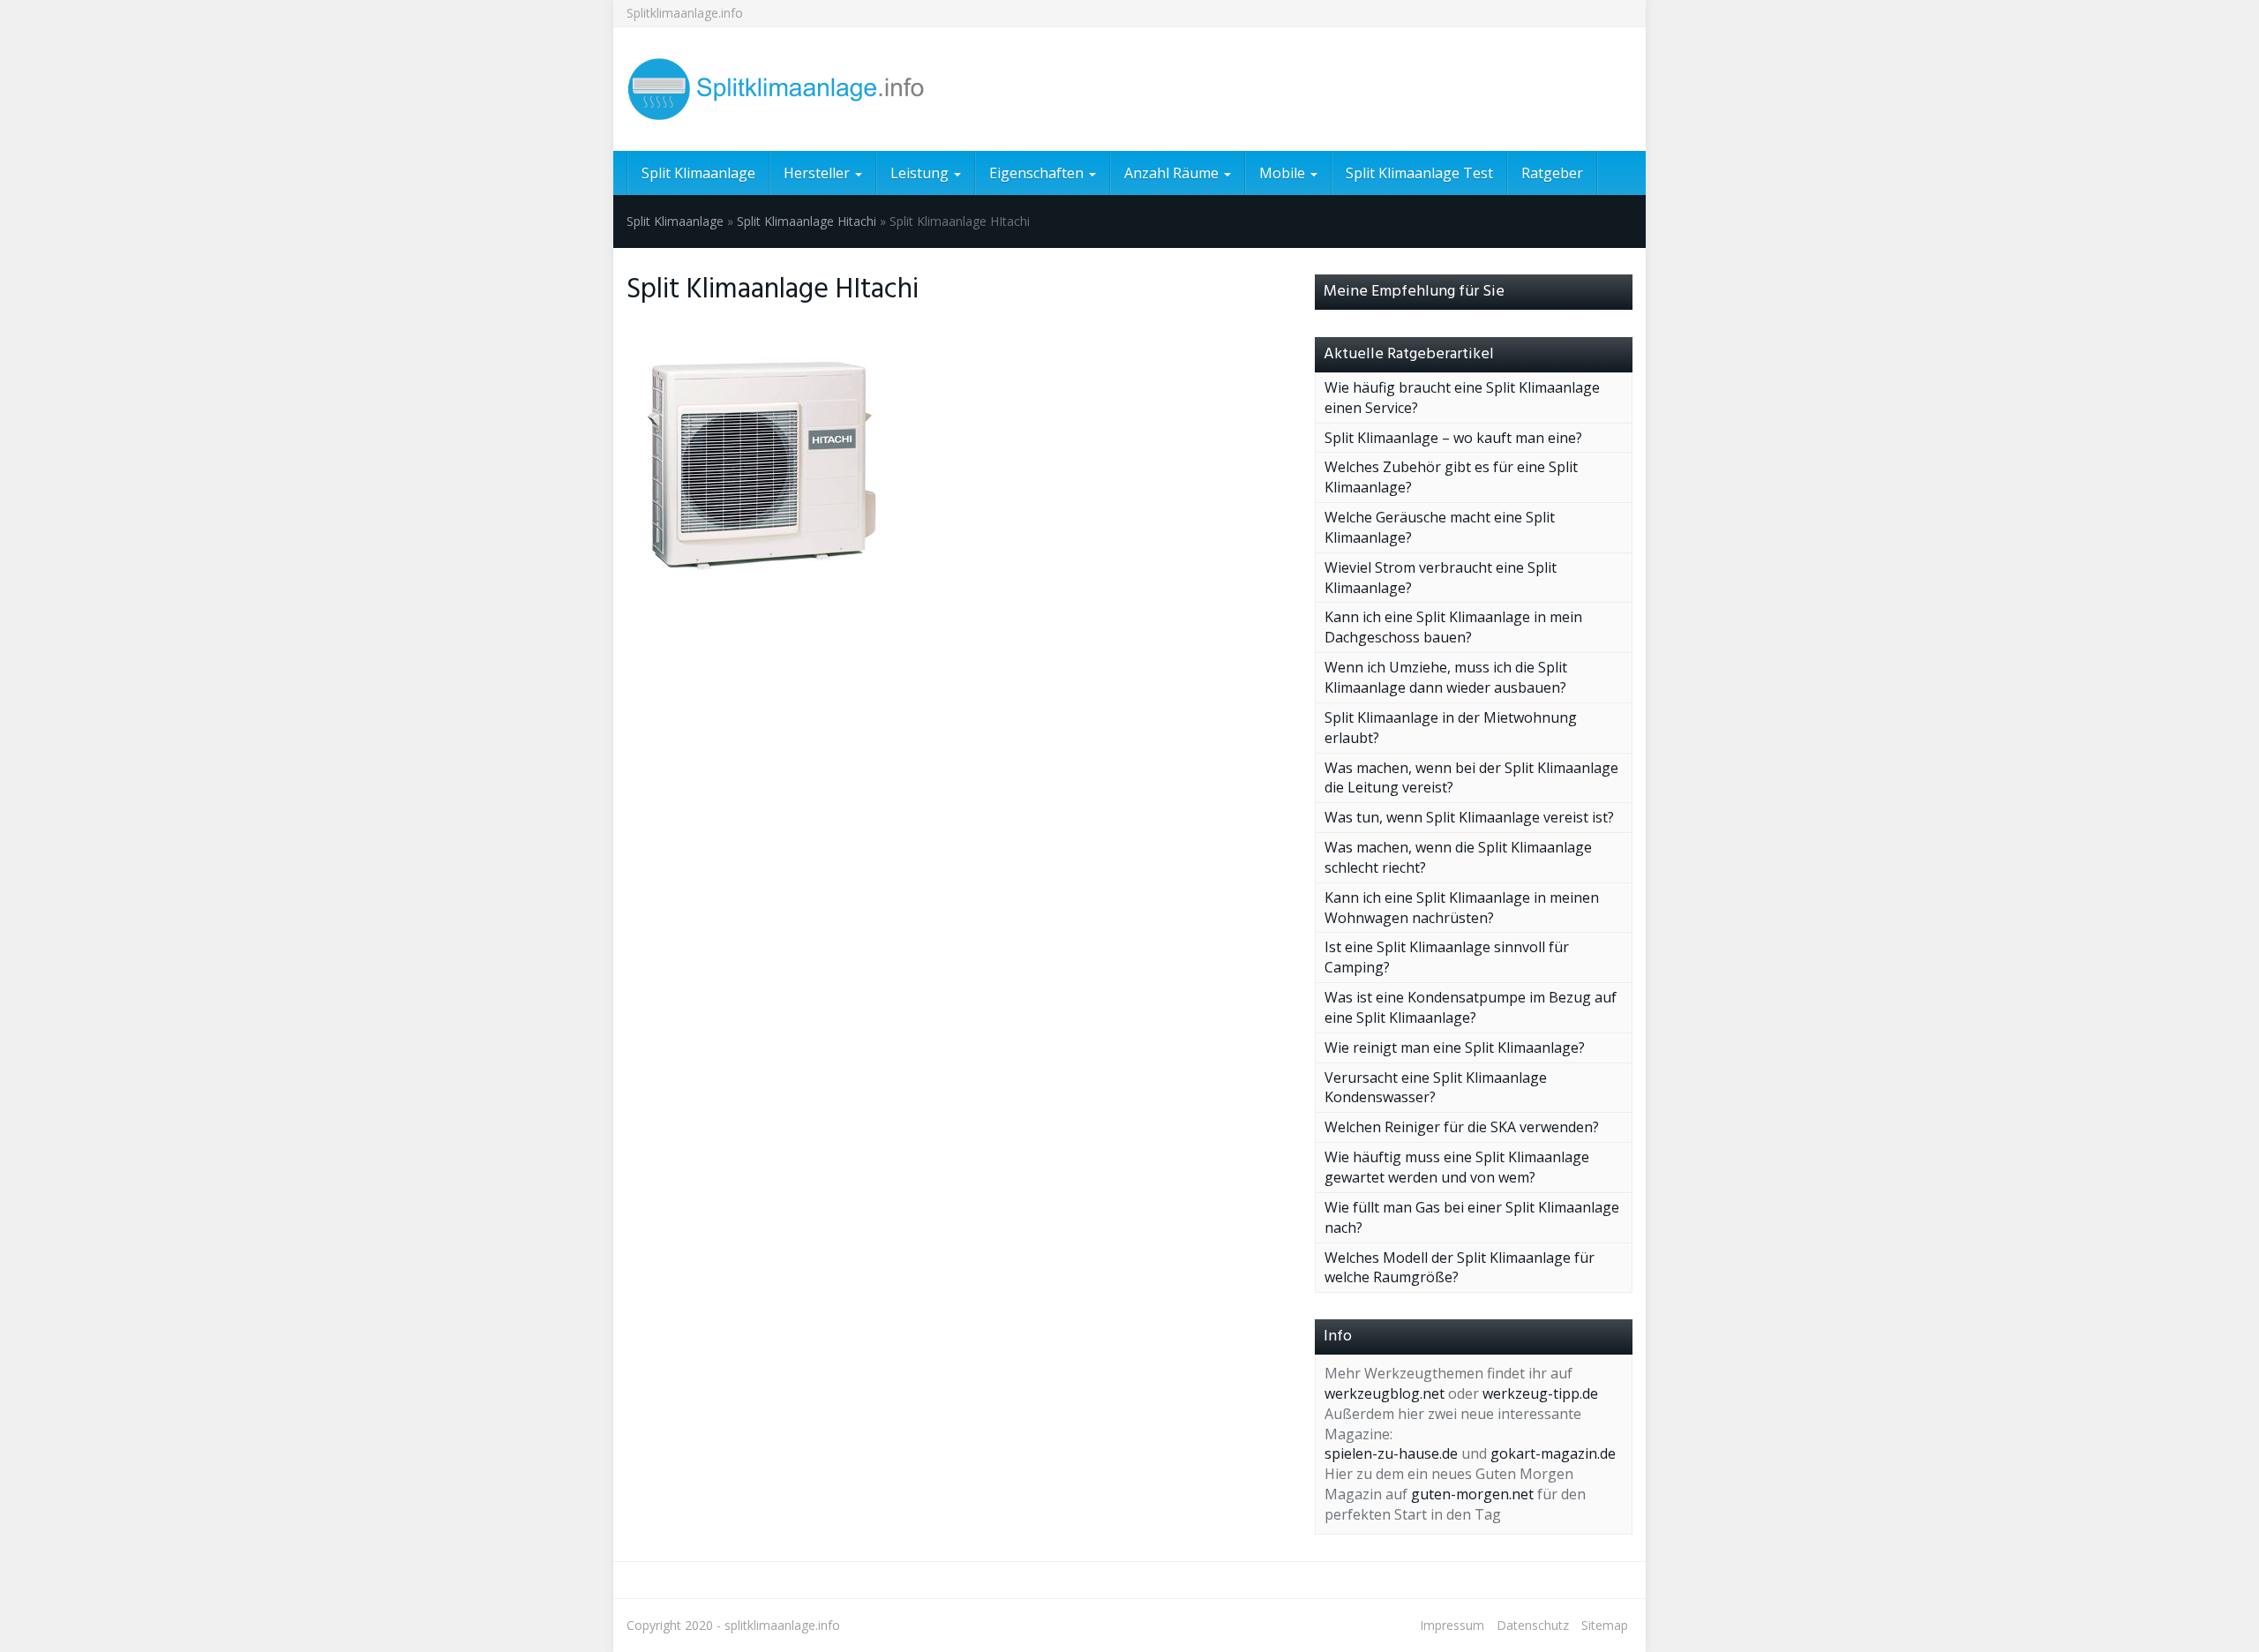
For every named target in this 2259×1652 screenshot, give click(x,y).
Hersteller (818, 173)
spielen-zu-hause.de (1391, 1453)
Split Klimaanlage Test (1419, 173)
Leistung (921, 173)
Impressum (1452, 1625)
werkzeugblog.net (1385, 1393)
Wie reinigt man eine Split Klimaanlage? (1455, 1048)
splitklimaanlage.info (782, 1625)
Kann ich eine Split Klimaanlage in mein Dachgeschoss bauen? (1453, 627)
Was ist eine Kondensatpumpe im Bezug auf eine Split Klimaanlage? (1471, 1007)
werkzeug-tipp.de (1540, 1393)
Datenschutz (1533, 1625)
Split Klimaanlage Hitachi (807, 221)
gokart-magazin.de (1553, 1453)
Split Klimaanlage (698, 173)
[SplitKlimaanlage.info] (785, 89)
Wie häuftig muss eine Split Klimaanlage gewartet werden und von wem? (1457, 1167)
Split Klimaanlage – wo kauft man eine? (1453, 438)
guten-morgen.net (1472, 1494)
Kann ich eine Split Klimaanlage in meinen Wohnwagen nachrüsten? (1462, 908)
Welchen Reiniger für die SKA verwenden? (1462, 1127)
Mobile (1284, 173)
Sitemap (1605, 1625)
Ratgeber (1552, 173)
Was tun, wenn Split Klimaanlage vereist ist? (1469, 817)
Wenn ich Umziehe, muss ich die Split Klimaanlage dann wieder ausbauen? (1446, 677)
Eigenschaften (1038, 173)
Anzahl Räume (1173, 173)
